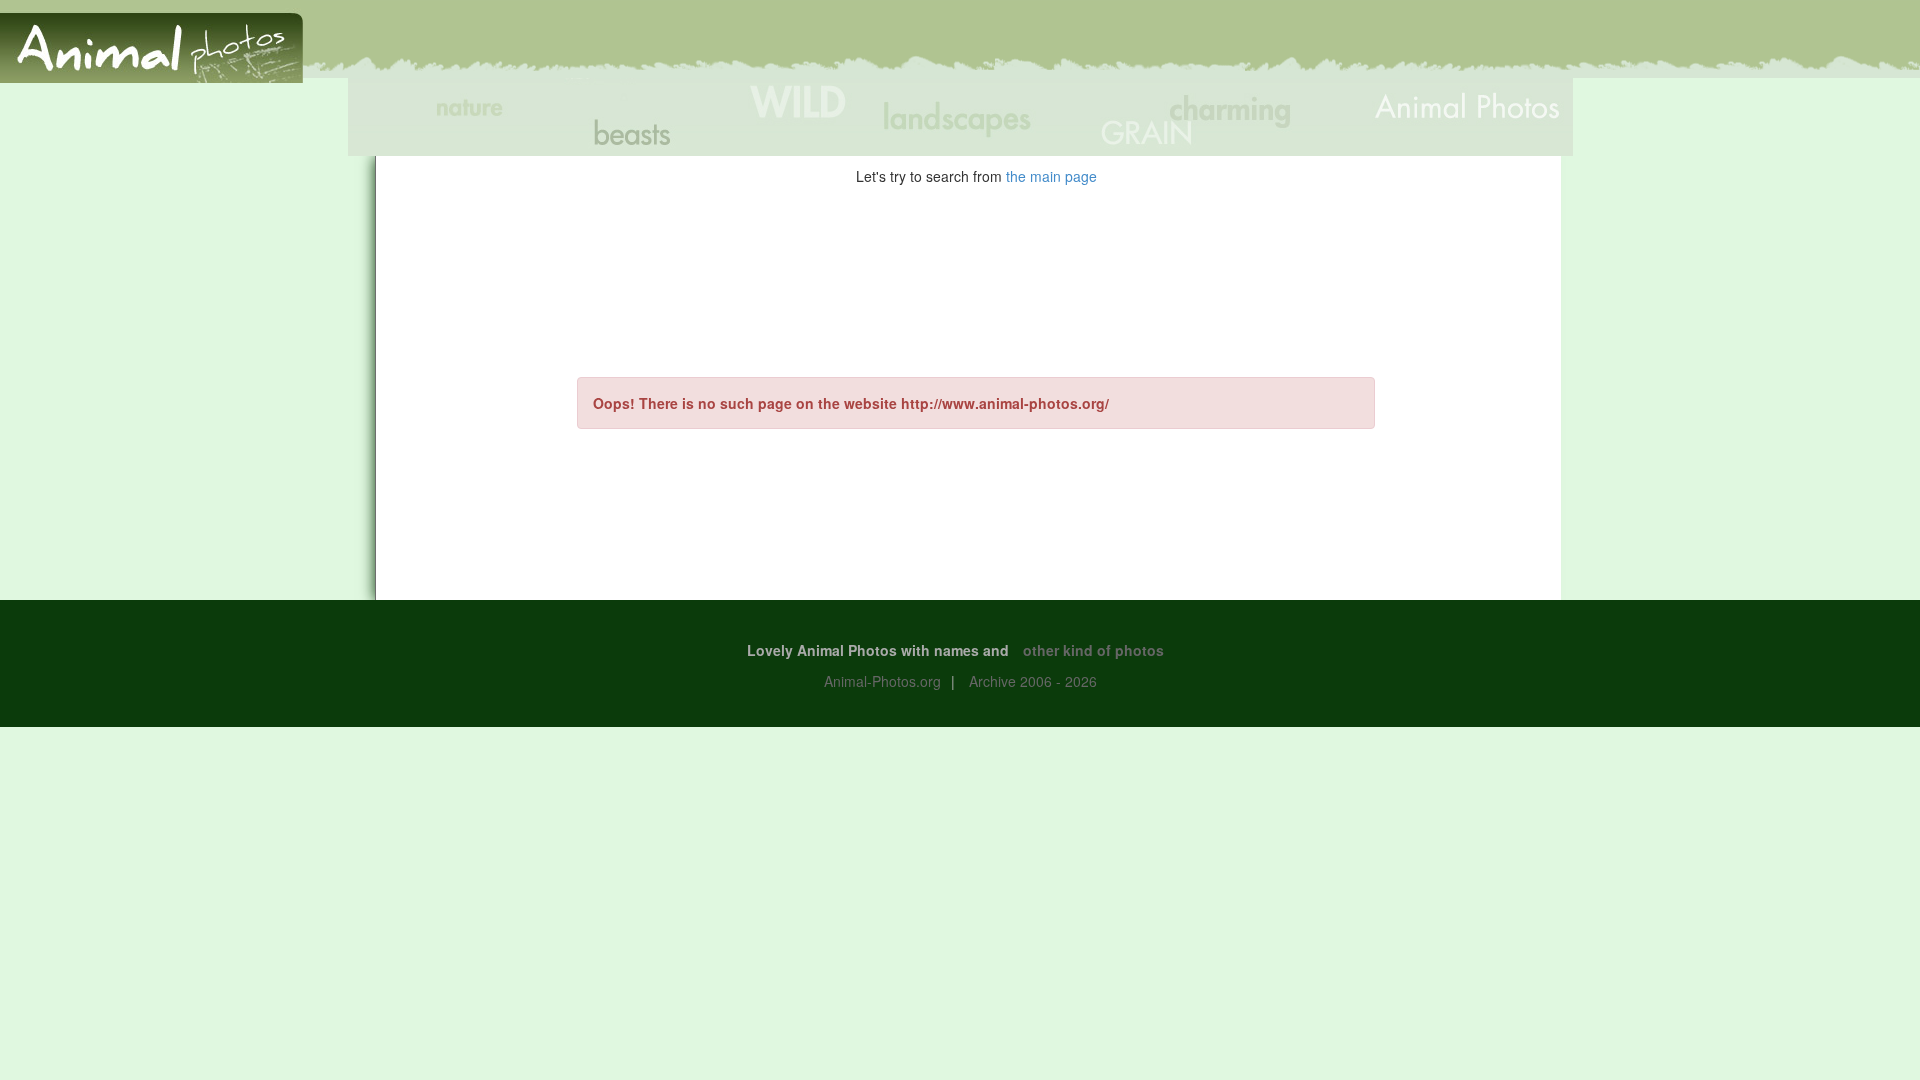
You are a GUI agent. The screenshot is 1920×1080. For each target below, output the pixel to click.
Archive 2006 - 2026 (1033, 681)
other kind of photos (1093, 650)
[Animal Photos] (151, 39)
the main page (1051, 176)
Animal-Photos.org (882, 681)
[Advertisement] (1554, 47)
